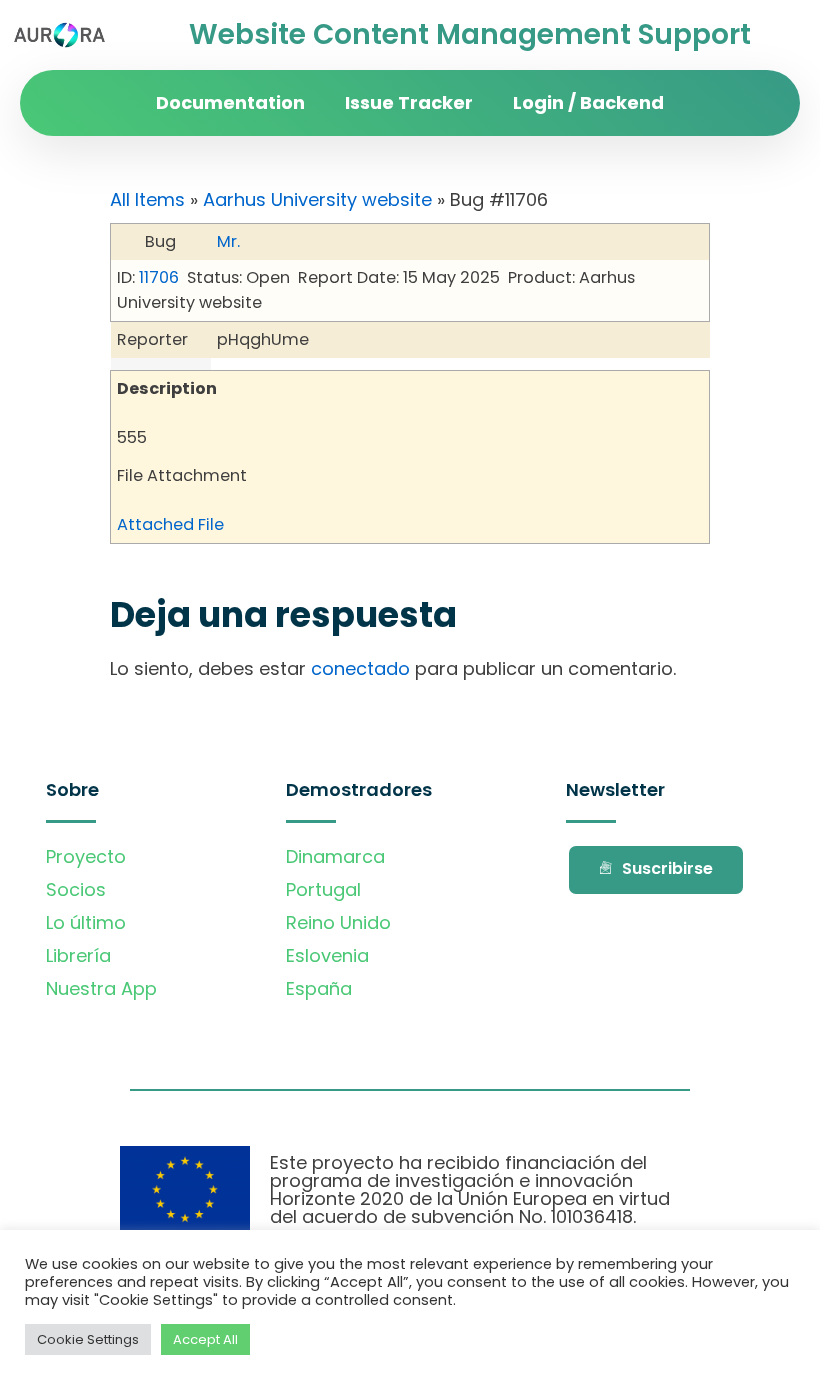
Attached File (170, 524)
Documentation (230, 102)
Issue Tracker (409, 102)
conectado (360, 668)
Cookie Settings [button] (88, 1339)
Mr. (228, 241)
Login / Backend (588, 102)
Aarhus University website (317, 199)
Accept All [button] (205, 1339)
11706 (159, 277)
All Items (147, 199)
